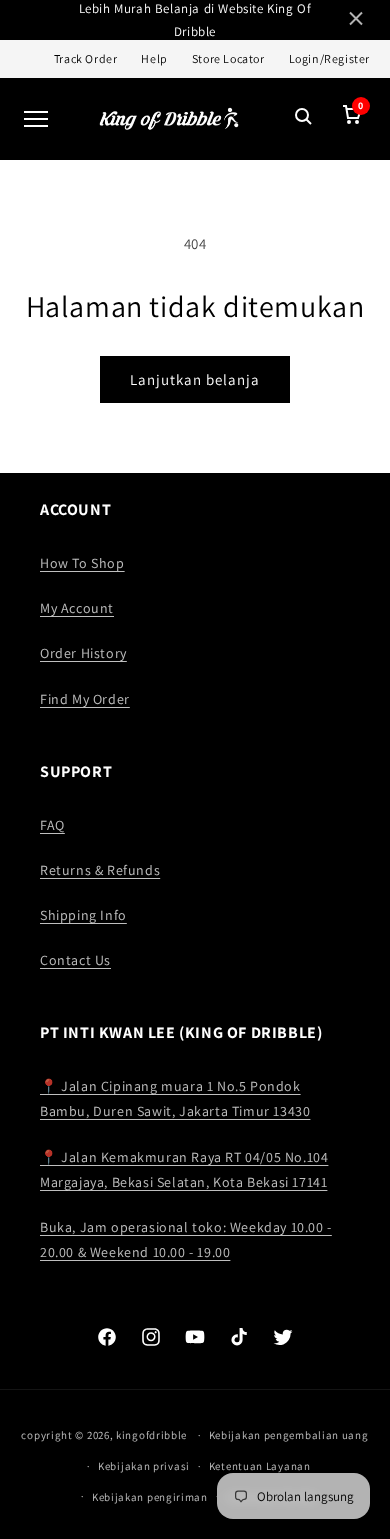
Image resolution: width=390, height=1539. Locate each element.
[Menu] (36, 119)
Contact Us (75, 960)
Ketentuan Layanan (260, 1466)
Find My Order (85, 699)
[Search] (304, 118)
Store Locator (228, 58)
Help (154, 58)
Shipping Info (83, 915)
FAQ (52, 825)
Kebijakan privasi (144, 1466)
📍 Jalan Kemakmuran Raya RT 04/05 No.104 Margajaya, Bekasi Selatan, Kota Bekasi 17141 (184, 1169)
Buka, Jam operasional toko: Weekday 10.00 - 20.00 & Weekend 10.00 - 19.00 (186, 1239)
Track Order (86, 58)
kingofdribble (151, 1435)
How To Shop (82, 563)
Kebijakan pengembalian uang (289, 1435)
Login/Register (329, 58)
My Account (77, 608)
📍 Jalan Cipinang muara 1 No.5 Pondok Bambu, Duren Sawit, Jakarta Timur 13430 (175, 1098)
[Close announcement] (356, 20)
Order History (83, 653)
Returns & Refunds (100, 870)
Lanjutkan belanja (195, 379)
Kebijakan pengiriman (150, 1497)
